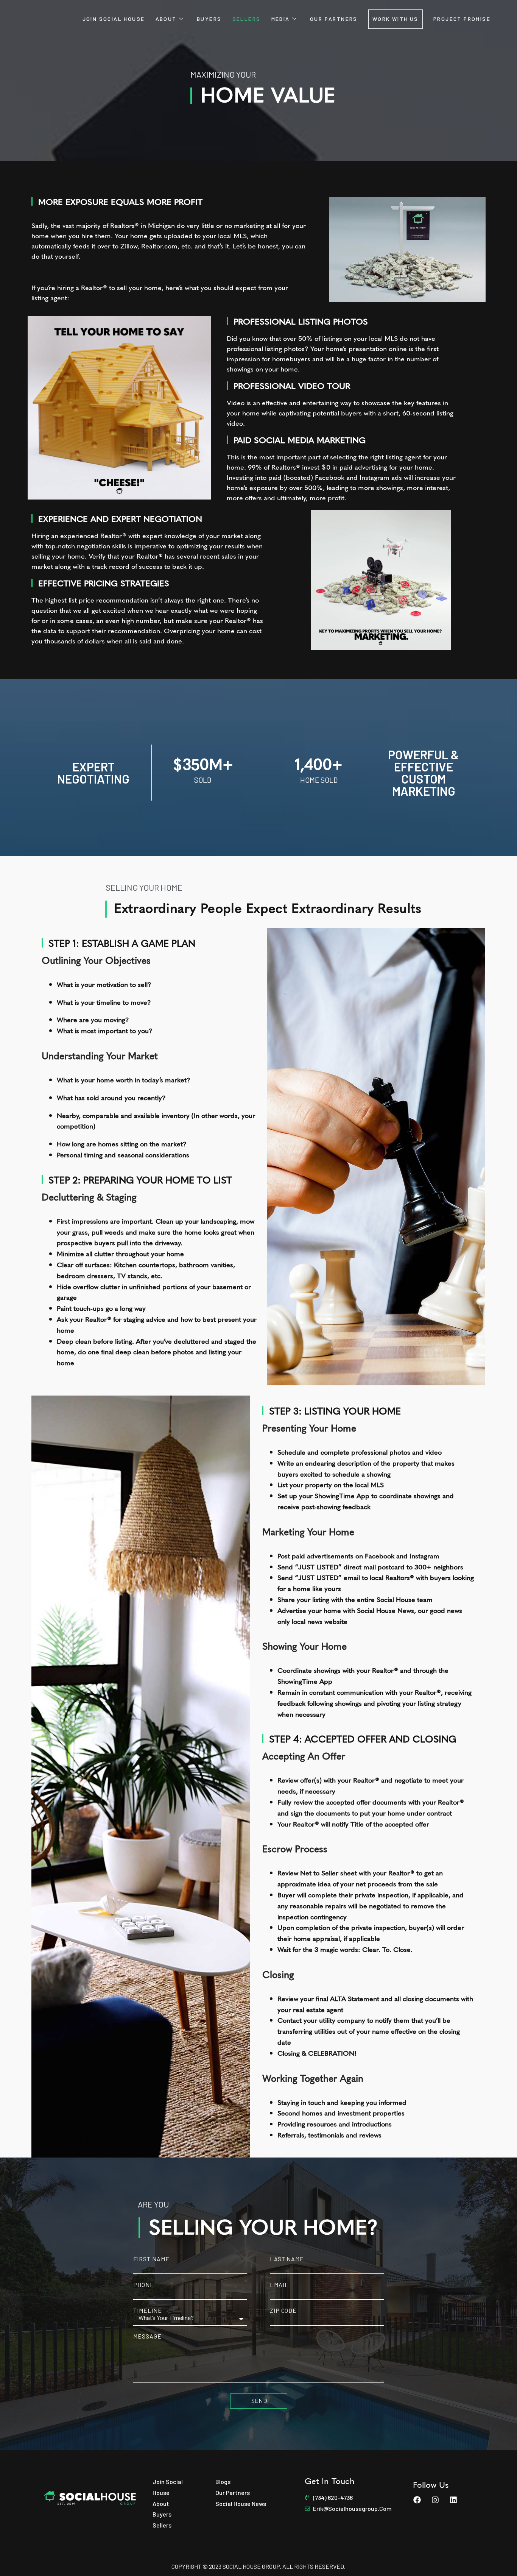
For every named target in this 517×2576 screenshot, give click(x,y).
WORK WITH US (396, 19)
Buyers (209, 19)
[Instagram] (435, 2500)
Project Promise (462, 19)
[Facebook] (417, 2500)
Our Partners (334, 19)
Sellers (247, 19)
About (166, 19)
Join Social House (114, 19)
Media (281, 19)
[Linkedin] (453, 2500)
